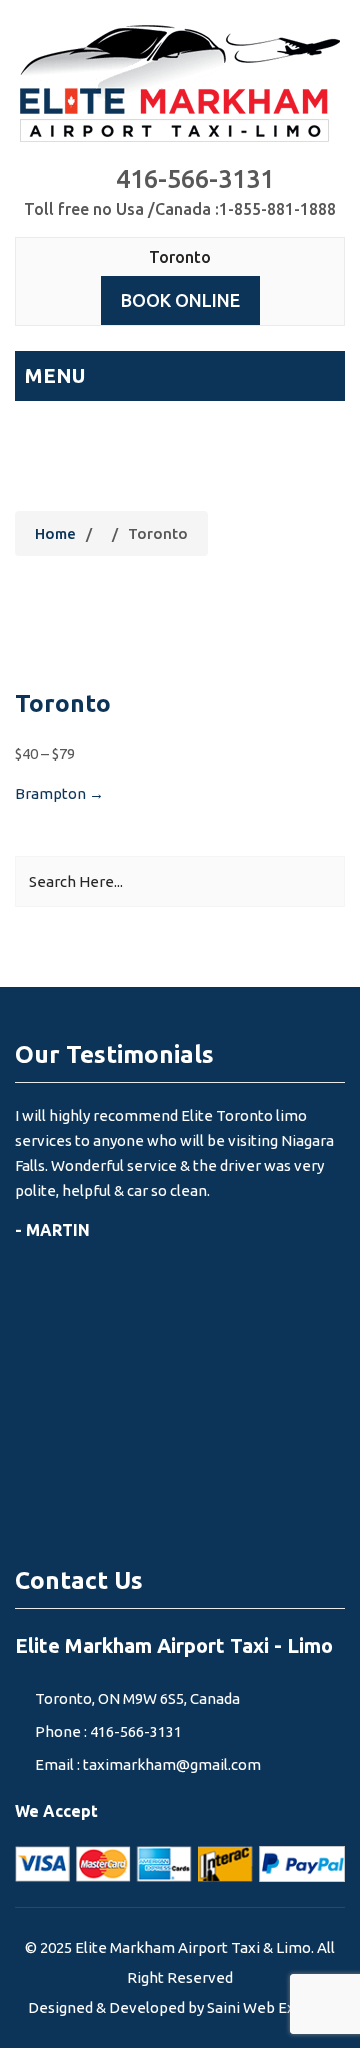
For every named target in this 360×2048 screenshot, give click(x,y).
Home (55, 533)
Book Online (180, 300)
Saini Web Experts (269, 2007)
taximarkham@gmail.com (172, 1764)
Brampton (59, 793)
